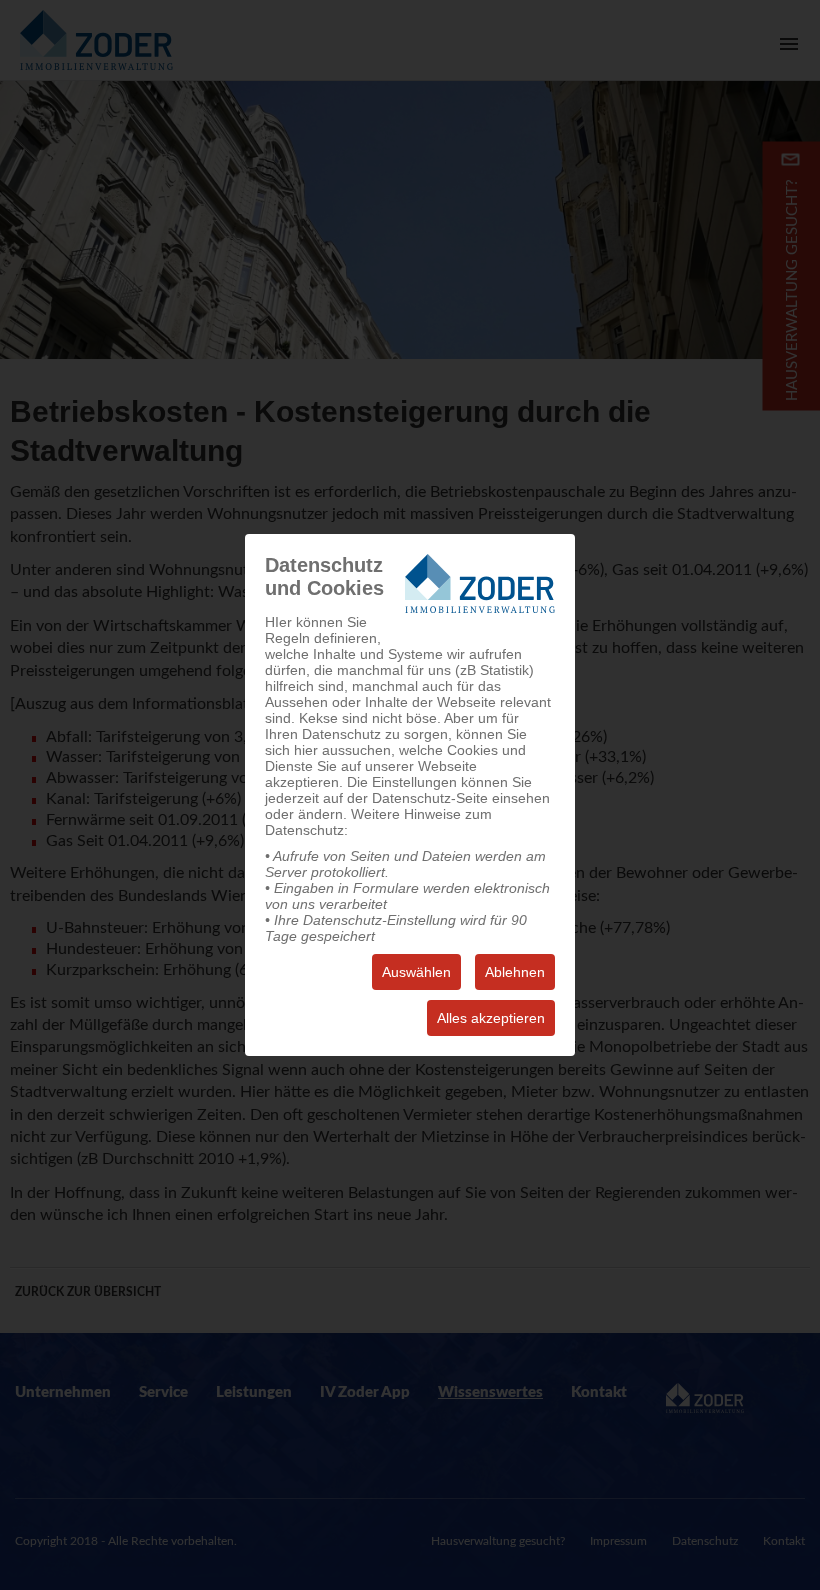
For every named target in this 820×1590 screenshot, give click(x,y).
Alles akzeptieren (491, 1018)
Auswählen (416, 972)
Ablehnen (515, 972)
